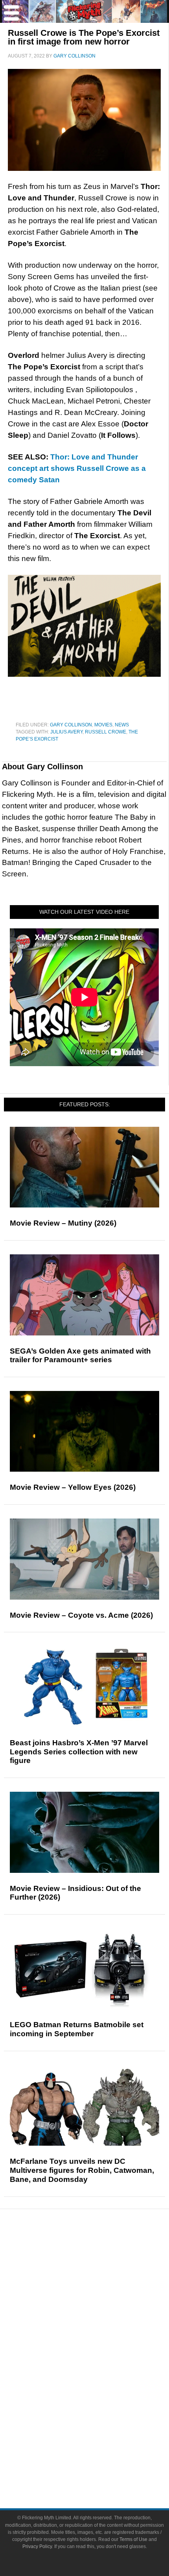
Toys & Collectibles (100, 2402)
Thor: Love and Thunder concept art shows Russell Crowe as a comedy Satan (77, 468)
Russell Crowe (106, 732)
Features (100, 2283)
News (122, 725)
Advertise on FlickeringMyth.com (100, 2455)
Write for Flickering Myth (100, 2468)
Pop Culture (100, 2336)
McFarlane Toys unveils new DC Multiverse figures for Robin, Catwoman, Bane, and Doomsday (82, 2170)
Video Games (100, 2388)
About (100, 2429)
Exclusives (100, 2322)
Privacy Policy (37, 2546)
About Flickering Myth (100, 2441)
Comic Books (100, 2375)
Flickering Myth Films (100, 2416)
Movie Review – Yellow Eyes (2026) (73, 1487)
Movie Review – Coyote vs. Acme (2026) (81, 1615)
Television (100, 2361)
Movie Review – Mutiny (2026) (63, 1223)
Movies (103, 725)
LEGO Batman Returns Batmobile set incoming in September (77, 2029)
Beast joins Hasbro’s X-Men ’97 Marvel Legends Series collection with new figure (79, 1752)
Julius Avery (66, 732)
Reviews (100, 2269)
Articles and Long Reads (100, 2294)
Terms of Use (133, 2539)
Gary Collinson (71, 725)
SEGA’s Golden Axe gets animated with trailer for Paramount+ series (80, 1356)
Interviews (100, 2308)
